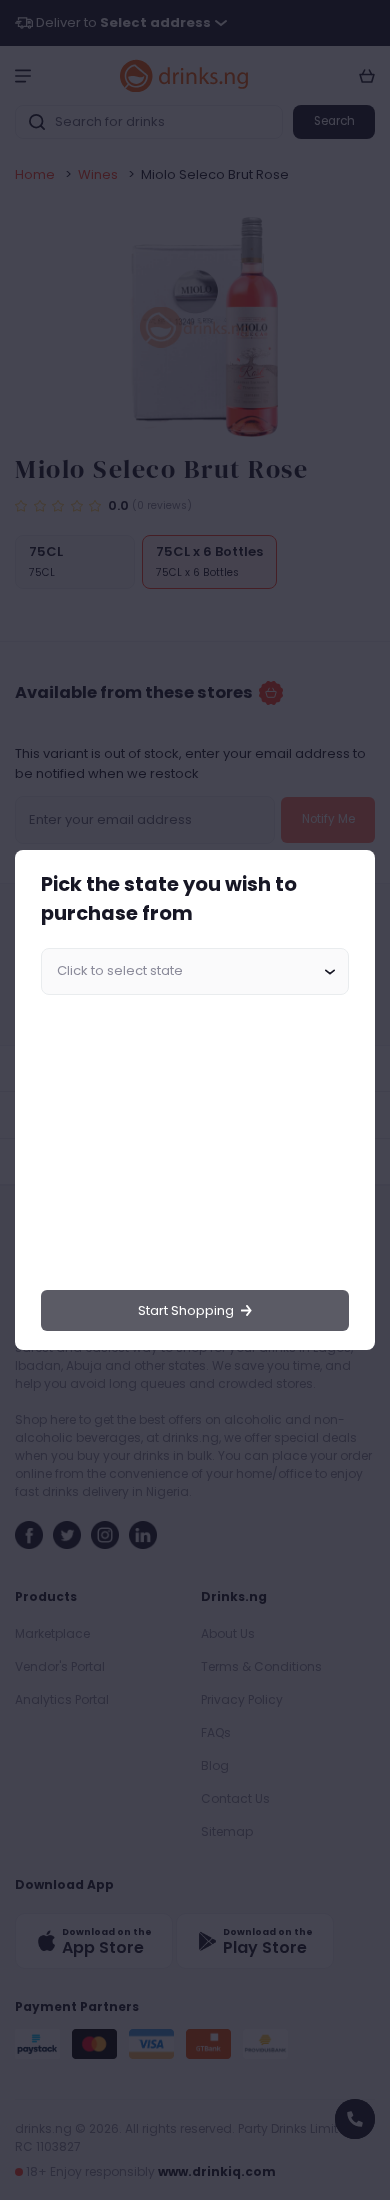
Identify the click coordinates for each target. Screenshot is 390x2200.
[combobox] (195, 972)
